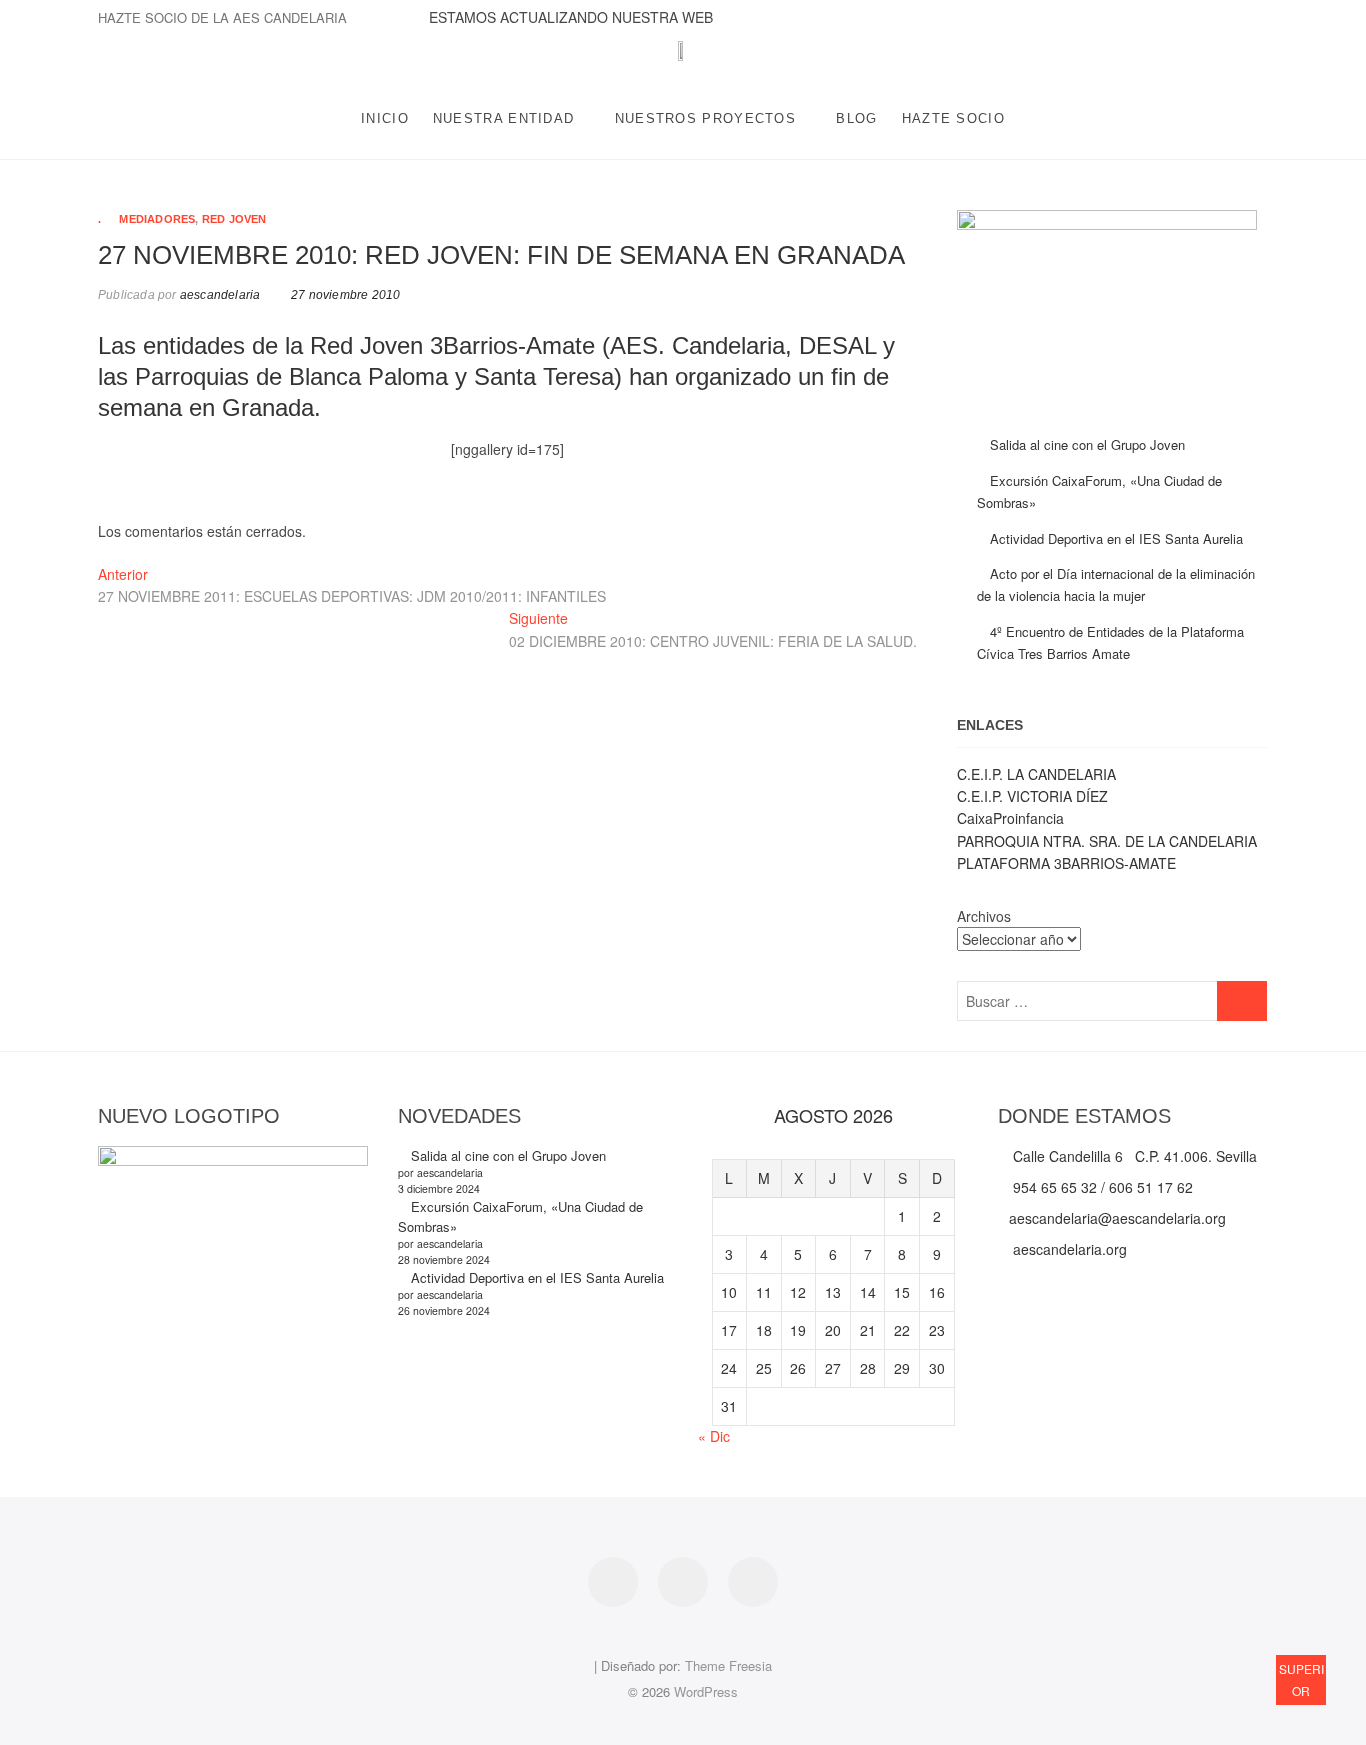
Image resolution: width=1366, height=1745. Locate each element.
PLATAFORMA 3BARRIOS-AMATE (1066, 863)
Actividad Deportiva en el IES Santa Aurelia (1116, 538)
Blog (856, 118)
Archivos (984, 916)
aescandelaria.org (1068, 1249)
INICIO (385, 118)
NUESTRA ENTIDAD (504, 118)
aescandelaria (219, 295)
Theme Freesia (728, 1665)
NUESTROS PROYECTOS (705, 118)
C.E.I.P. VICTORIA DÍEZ (1032, 796)
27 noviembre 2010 (344, 295)
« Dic (714, 1436)
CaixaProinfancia (1010, 818)
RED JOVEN (234, 219)
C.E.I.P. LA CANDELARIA (1036, 774)
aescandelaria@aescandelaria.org (1117, 1218)
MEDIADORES (157, 219)
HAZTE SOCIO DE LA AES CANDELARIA (222, 17)
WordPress (706, 1691)
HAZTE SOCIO (953, 118)
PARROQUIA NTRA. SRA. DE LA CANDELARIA (1107, 841)
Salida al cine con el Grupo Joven (1087, 444)
